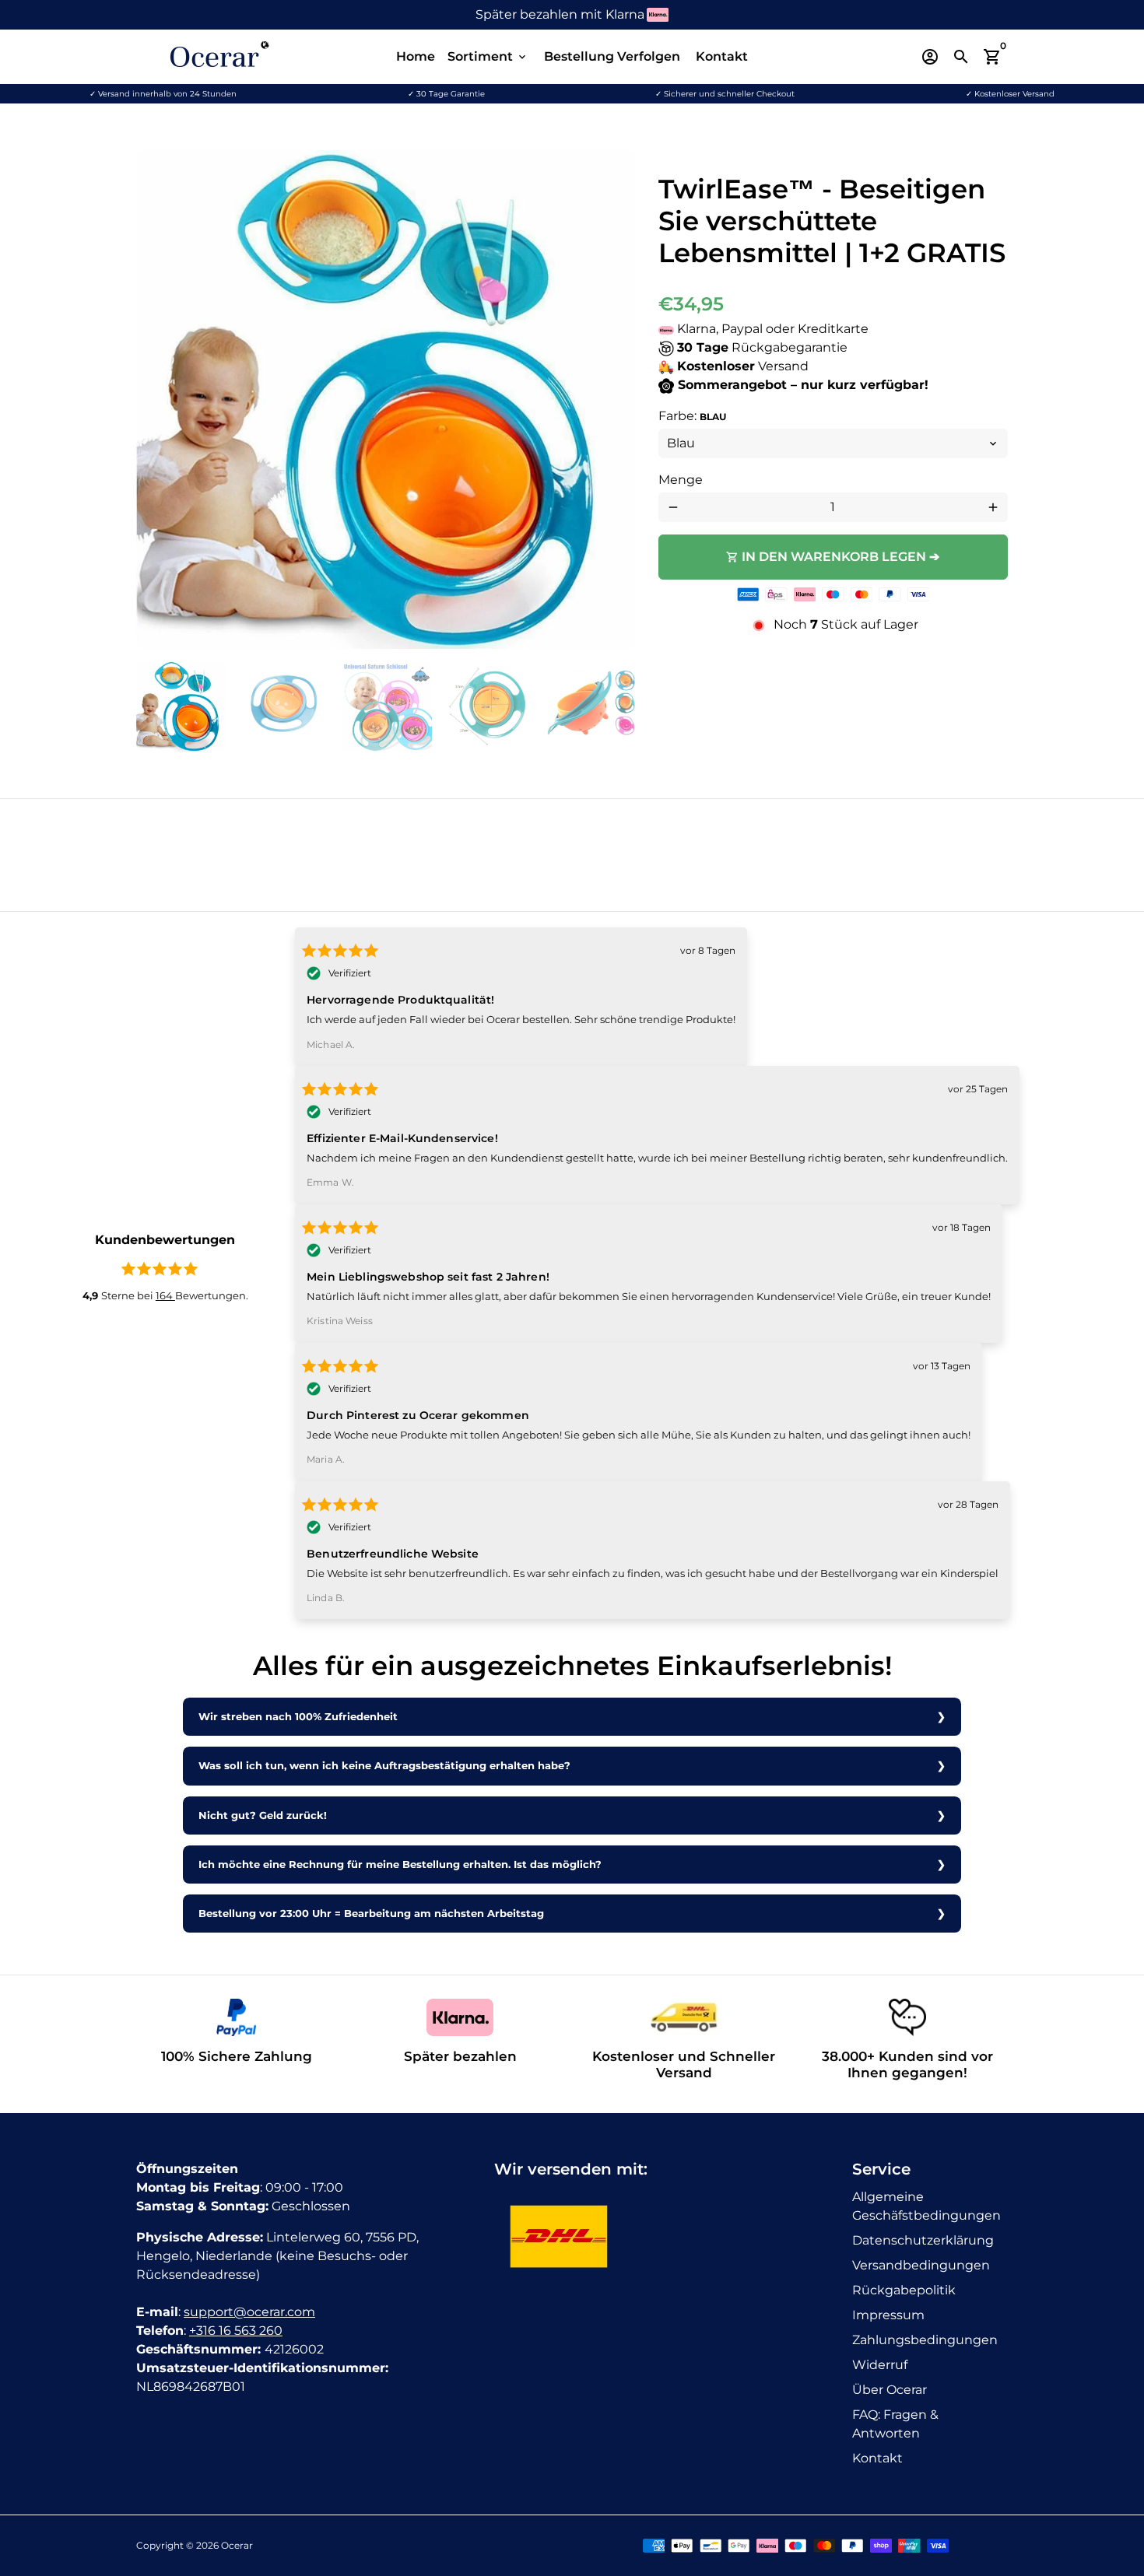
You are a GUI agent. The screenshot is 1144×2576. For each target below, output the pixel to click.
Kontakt (722, 56)
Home (416, 56)
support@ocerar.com (249, 2312)
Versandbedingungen (921, 2265)
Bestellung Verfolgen (612, 56)
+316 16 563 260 (236, 2331)
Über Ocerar (890, 2390)
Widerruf (880, 2365)
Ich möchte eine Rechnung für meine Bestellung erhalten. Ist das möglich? (400, 1865)
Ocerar (237, 2545)
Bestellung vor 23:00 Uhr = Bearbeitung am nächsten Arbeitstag (371, 1914)
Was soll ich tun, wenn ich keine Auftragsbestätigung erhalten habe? (384, 1766)
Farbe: (692, 416)
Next (614, 400)
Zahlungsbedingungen (925, 2340)
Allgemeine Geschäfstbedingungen (926, 2206)
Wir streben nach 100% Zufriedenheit (298, 1717)
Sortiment (488, 56)
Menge (681, 480)
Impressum (888, 2315)
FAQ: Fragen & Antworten (895, 2424)
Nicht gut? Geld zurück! (263, 1815)
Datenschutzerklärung (923, 2240)
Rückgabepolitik (904, 2290)
